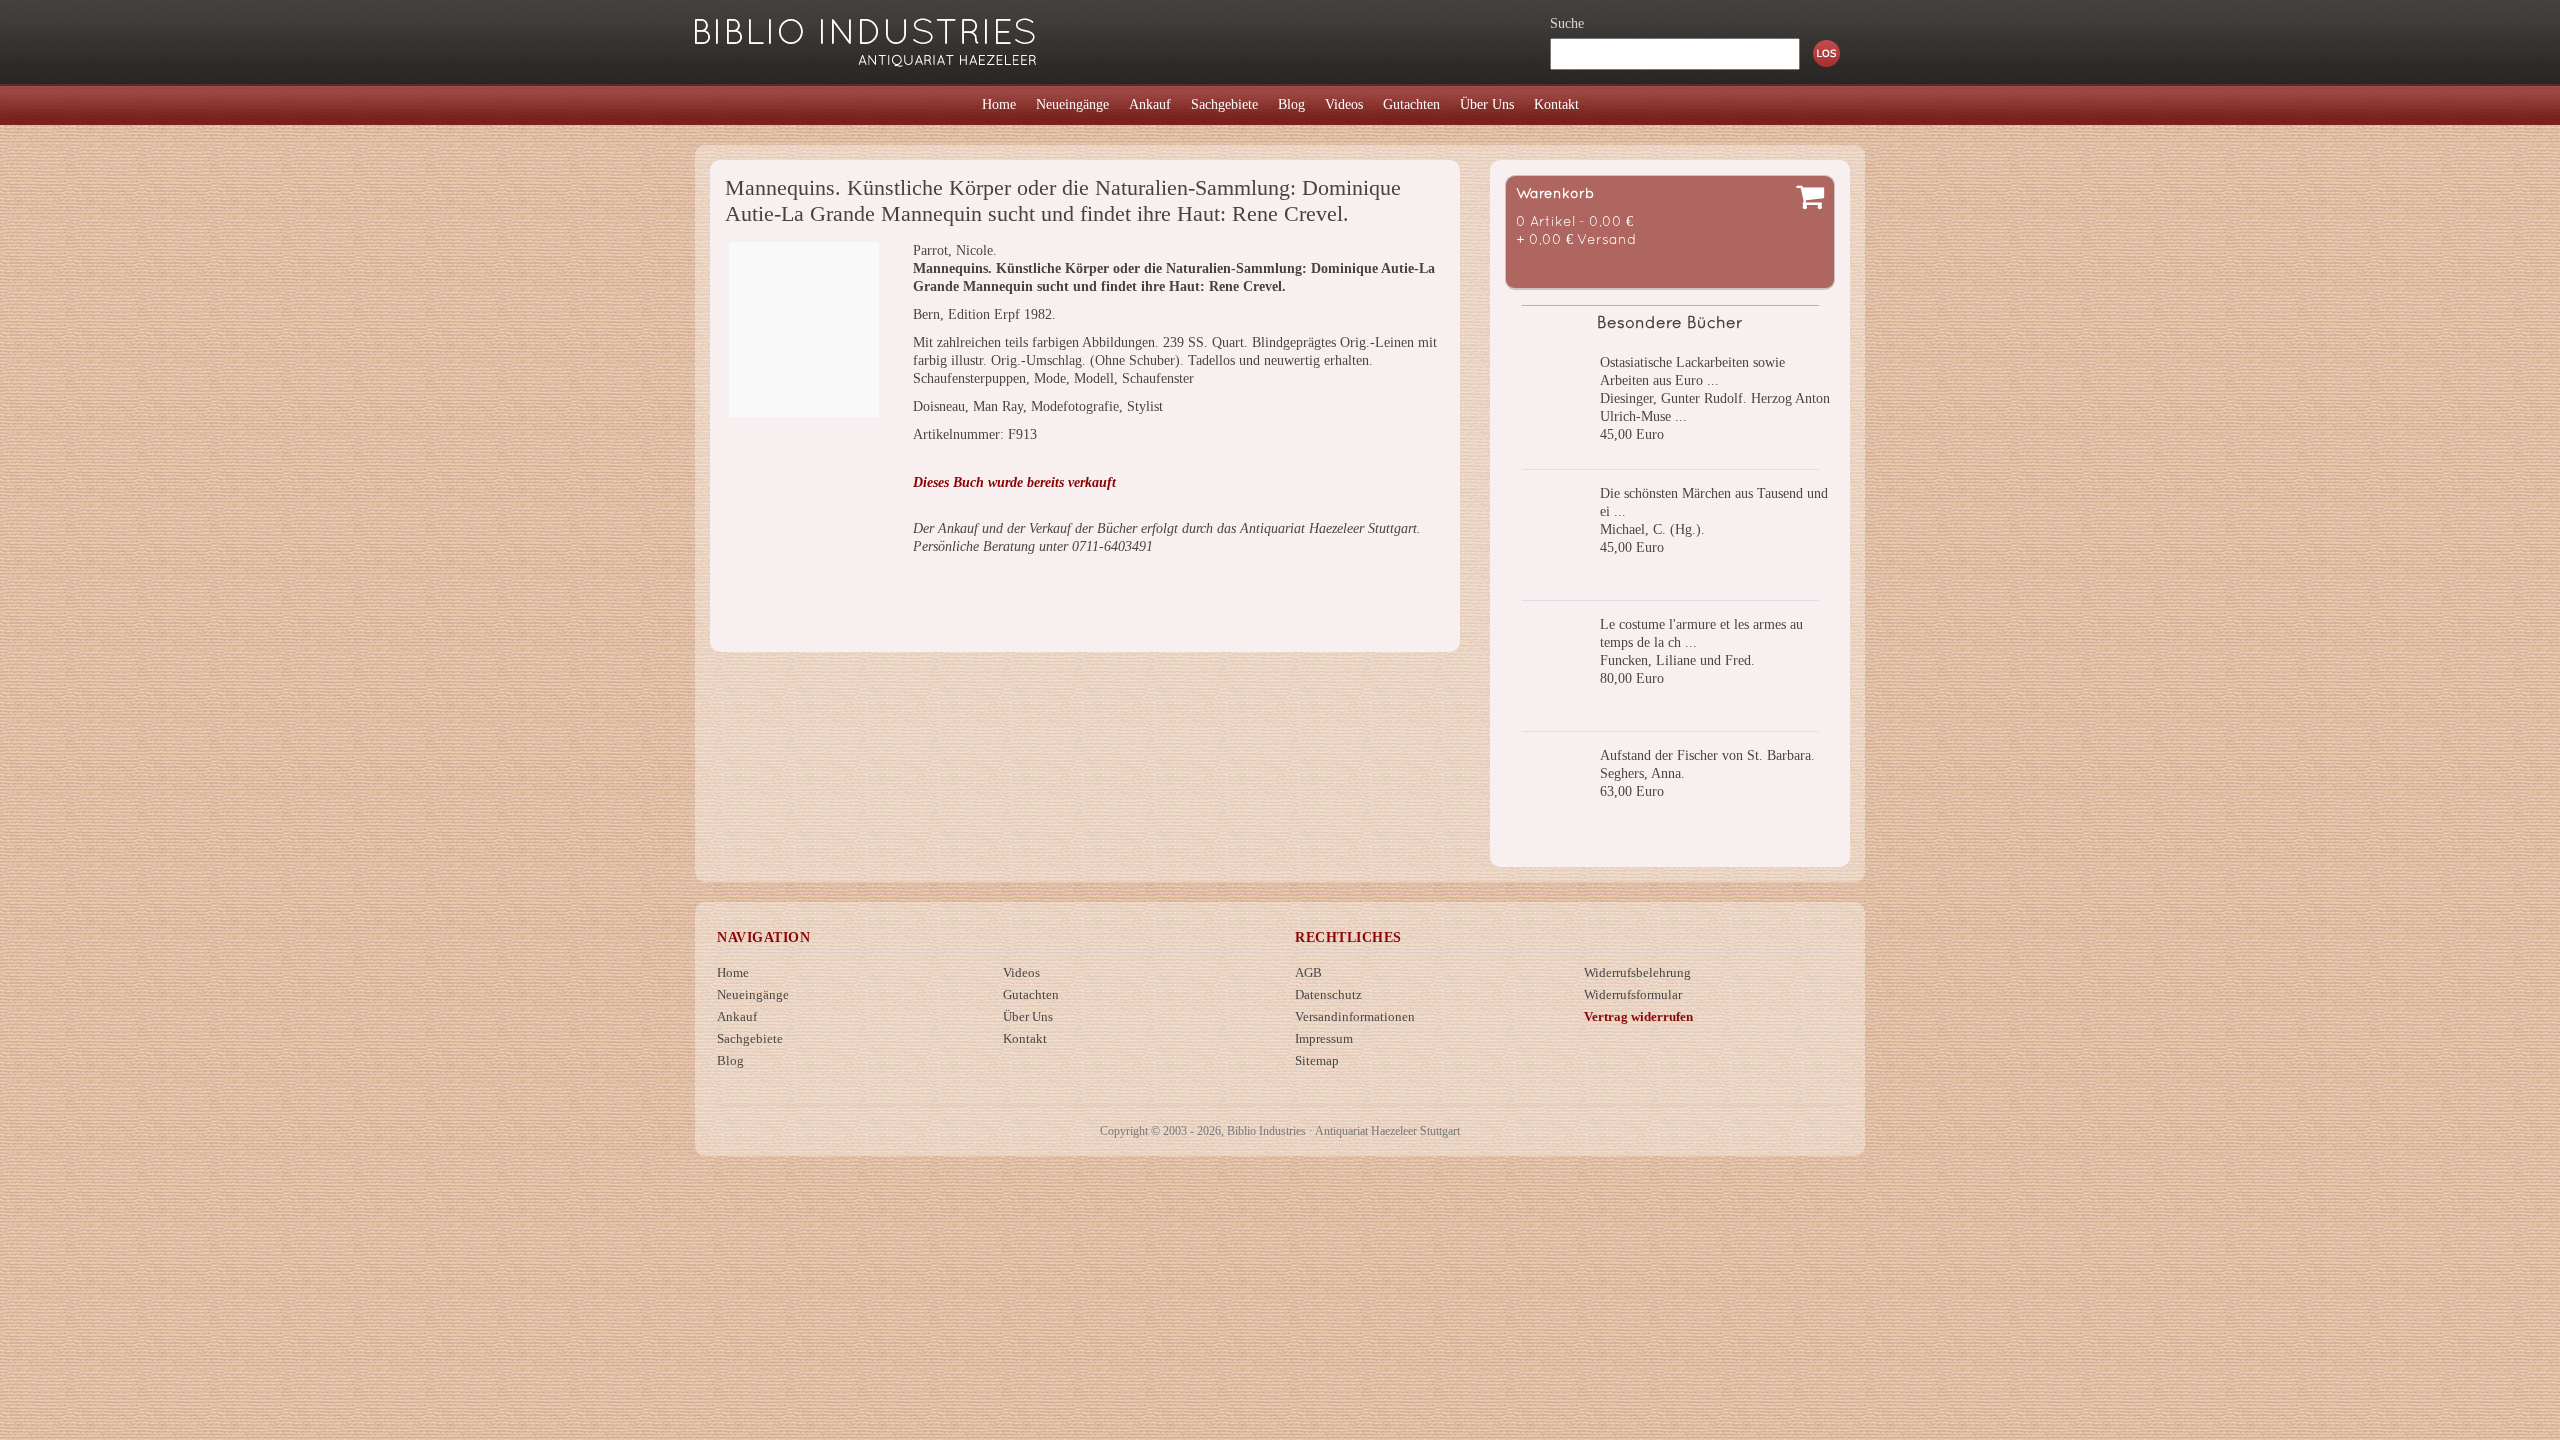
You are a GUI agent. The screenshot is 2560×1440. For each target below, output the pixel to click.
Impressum (1324, 1038)
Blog (730, 1060)
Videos (1021, 972)
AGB (1308, 972)
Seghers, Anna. (1642, 773)
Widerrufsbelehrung (1637, 972)
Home (733, 972)
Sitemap (1317, 1060)
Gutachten (1031, 994)
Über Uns (1028, 1016)
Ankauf (737, 1016)
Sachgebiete (750, 1038)
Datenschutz (1328, 994)
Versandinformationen (1355, 1016)
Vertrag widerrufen (1638, 1016)
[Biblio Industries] (865, 33)
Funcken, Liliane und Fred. (1677, 660)
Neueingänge (753, 994)
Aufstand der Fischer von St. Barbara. (1707, 755)
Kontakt (1025, 1038)
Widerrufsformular (1633, 994)
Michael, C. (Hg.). (1652, 529)
